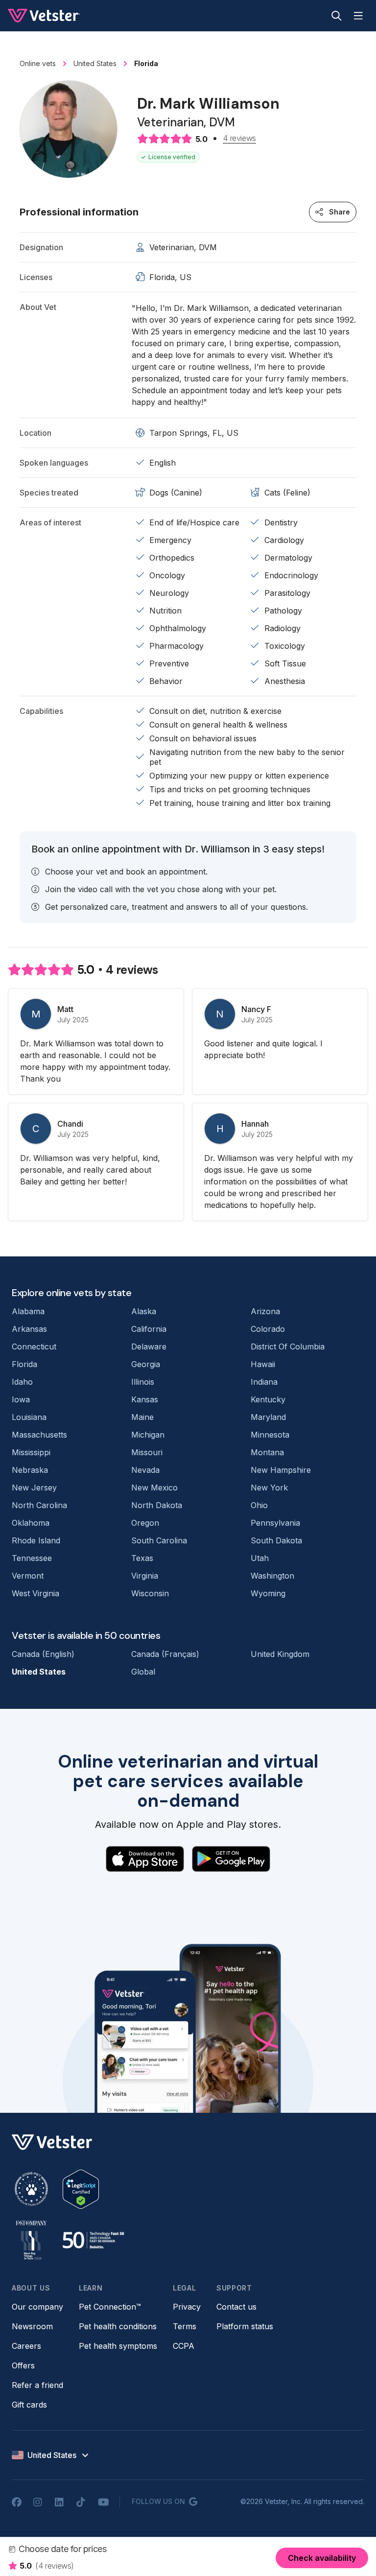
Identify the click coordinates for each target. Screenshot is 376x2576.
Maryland (268, 1417)
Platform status (245, 2326)
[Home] (44, 16)
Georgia (146, 1364)
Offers (23, 2365)
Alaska (144, 1311)
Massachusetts (39, 1435)
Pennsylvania (275, 1523)
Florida (24, 1364)
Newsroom (32, 2326)
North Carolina (39, 1505)
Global (143, 1672)
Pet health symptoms (118, 2346)
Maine (142, 1417)
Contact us (236, 2307)
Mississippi (31, 1452)
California (149, 1329)
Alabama (28, 1311)
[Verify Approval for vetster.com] (81, 2189)
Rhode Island (36, 1540)
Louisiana (29, 1417)
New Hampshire (281, 1470)
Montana (267, 1452)
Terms (185, 2326)
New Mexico (154, 1488)
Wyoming (268, 1593)
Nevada (145, 1470)
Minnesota (270, 1435)
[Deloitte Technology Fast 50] (93, 2240)
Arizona (265, 1311)
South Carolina (159, 1540)
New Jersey (34, 1488)
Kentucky (268, 1399)
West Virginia (35, 1593)
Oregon (145, 1523)
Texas (142, 1558)
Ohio (259, 1505)
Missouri (147, 1452)
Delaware (149, 1347)
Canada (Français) (165, 1654)
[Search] (337, 16)
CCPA (184, 2346)
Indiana (264, 1382)
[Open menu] (358, 16)
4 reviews (239, 139)
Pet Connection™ (110, 2307)
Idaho (22, 1382)
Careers (26, 2346)
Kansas (145, 1399)
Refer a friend (37, 2385)
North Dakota (157, 1505)
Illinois (143, 1382)
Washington (272, 1576)
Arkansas (29, 1329)
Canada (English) (43, 1654)
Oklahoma (31, 1523)
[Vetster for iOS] (145, 1859)
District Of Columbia (288, 1347)
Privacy (187, 2307)
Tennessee (32, 1558)
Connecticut (34, 1347)
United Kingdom (280, 1654)
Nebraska (30, 1470)
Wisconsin (150, 1593)
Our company (37, 2307)
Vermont (28, 1576)
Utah (260, 1558)
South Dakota (276, 1540)
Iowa (21, 1399)
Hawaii (263, 1364)
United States (39, 1672)
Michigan (148, 1435)
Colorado (268, 1329)
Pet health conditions (118, 2326)
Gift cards (29, 2405)
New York (269, 1488)
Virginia (145, 1576)
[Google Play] (231, 1859)
